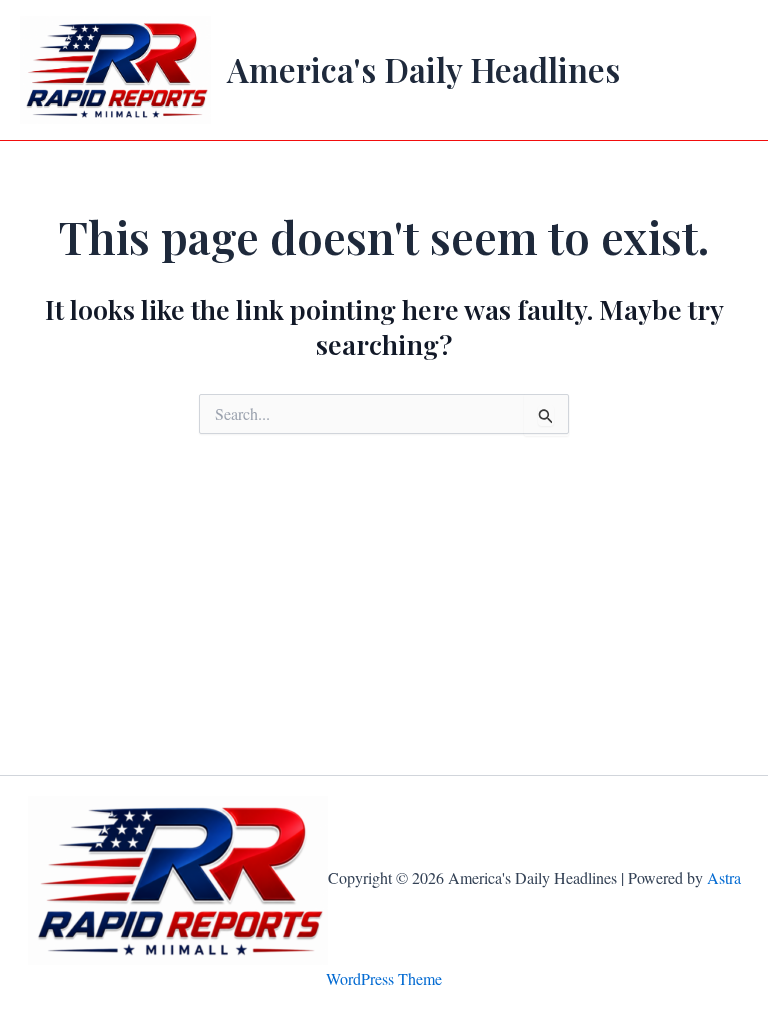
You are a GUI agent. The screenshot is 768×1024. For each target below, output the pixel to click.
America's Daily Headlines (423, 69)
